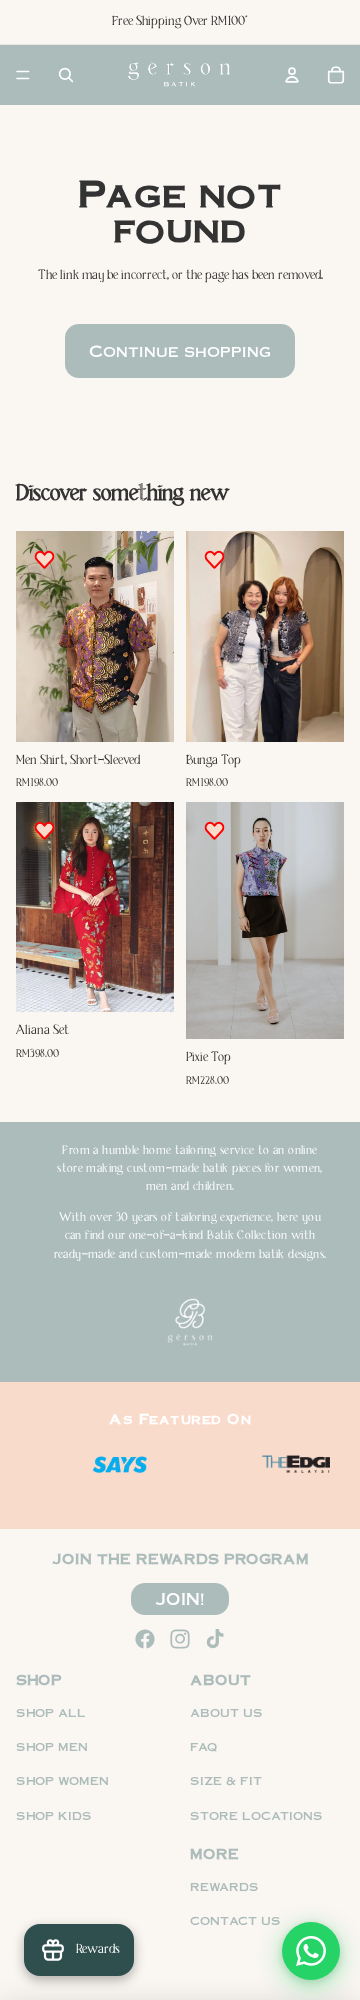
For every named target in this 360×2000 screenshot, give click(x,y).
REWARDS (224, 1886)
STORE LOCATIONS (256, 1814)
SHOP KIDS (54, 1814)
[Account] (292, 75)
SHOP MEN (52, 1746)
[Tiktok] (215, 1639)
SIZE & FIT (226, 1780)
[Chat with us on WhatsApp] (311, 1951)
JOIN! (180, 1597)
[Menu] (23, 75)
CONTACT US (235, 1920)
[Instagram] (180, 1639)
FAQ (204, 1746)
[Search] (66, 75)
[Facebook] (145, 1639)
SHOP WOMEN (62, 1780)
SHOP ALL (51, 1711)
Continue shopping (180, 350)
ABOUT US (226, 1711)
